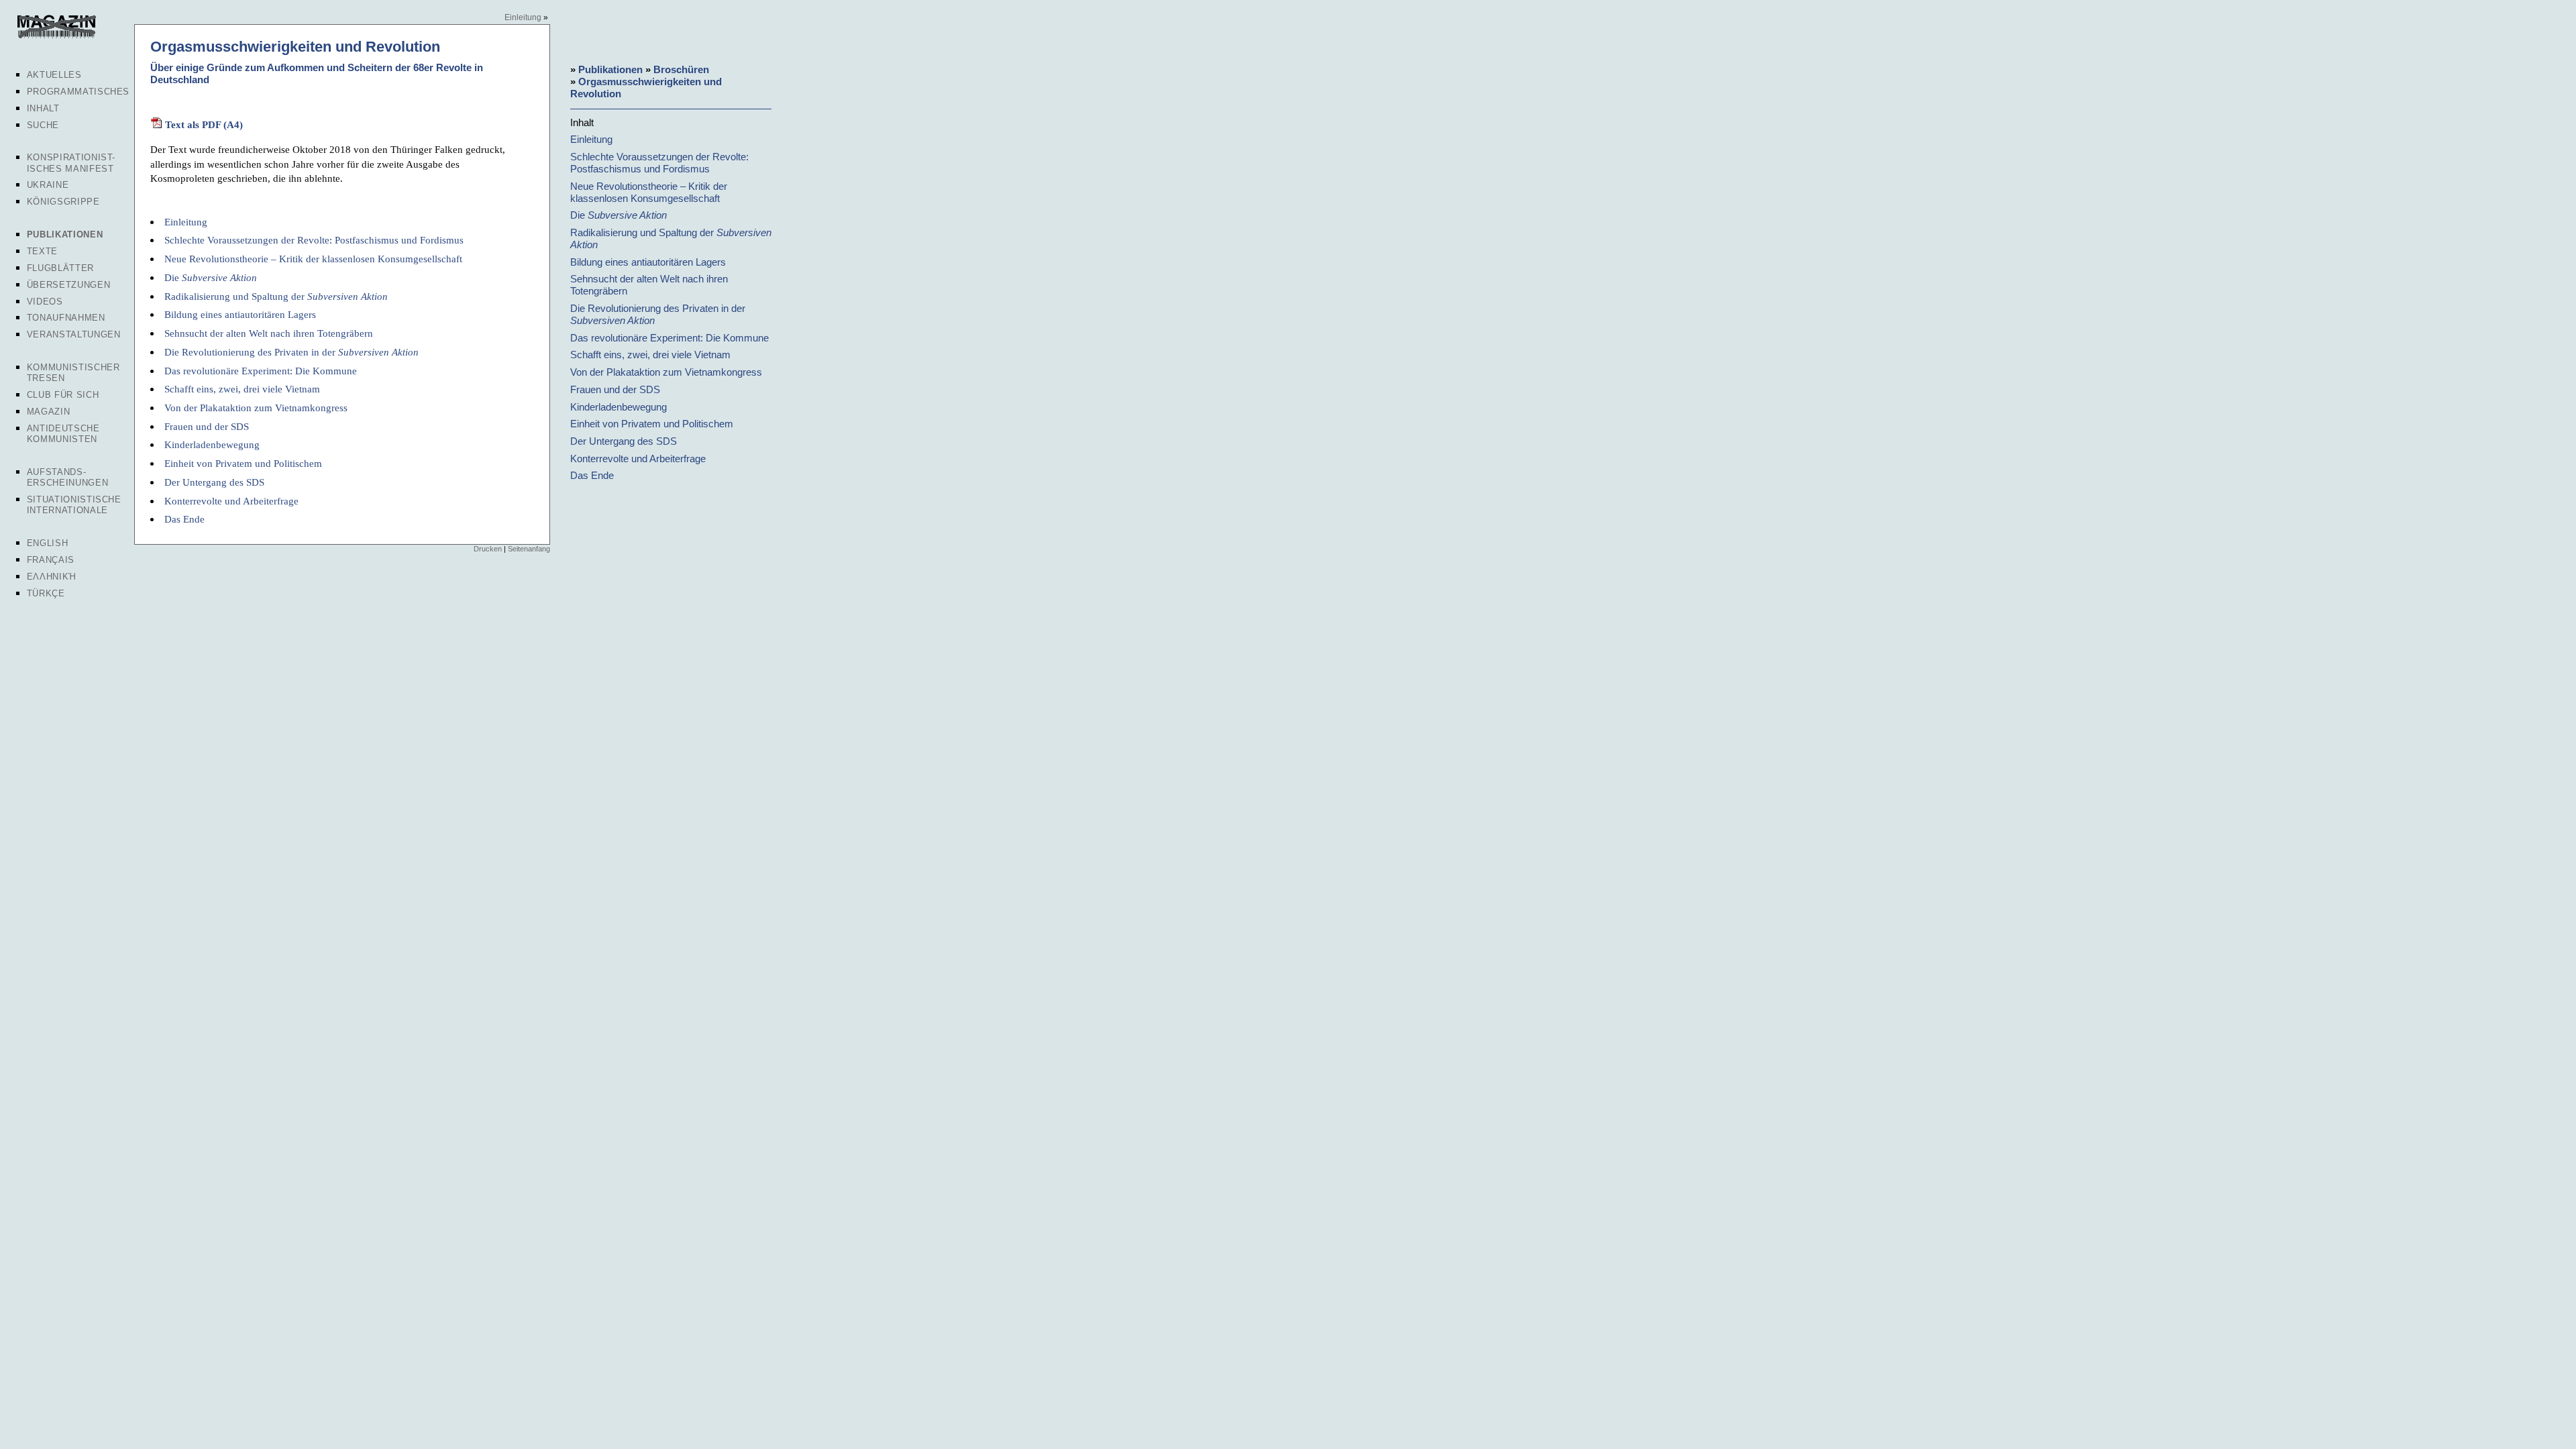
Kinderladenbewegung (212, 444)
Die (211, 277)
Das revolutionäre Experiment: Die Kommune (261, 371)
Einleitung (523, 17)
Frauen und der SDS (207, 426)
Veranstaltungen (74, 334)
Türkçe (46, 593)
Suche (43, 125)
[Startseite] (55, 36)
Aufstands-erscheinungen (67, 477)
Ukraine (48, 185)
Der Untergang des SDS (214, 482)
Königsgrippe (63, 202)
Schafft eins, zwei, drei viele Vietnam (242, 389)
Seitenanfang (529, 549)
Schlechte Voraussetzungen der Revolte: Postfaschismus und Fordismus (314, 240)
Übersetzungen (68, 285)
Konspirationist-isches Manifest (71, 163)
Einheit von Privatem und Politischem (243, 463)
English (48, 543)
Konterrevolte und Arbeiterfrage (231, 501)
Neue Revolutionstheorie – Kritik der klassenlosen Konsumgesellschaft (313, 259)
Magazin (49, 412)
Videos (45, 302)
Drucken (488, 549)
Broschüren (681, 69)
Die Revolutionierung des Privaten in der (291, 352)
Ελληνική (52, 577)
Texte (42, 251)
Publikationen (65, 234)
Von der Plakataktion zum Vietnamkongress (256, 408)
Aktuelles (54, 75)
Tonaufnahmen (66, 318)
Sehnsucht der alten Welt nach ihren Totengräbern (269, 333)
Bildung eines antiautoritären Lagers (240, 314)
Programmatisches (78, 92)
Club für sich (63, 395)
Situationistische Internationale (74, 505)
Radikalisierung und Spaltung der (276, 296)
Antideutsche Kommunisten (63, 434)
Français (51, 560)
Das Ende (184, 519)
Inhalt (43, 108)
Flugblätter (60, 268)
